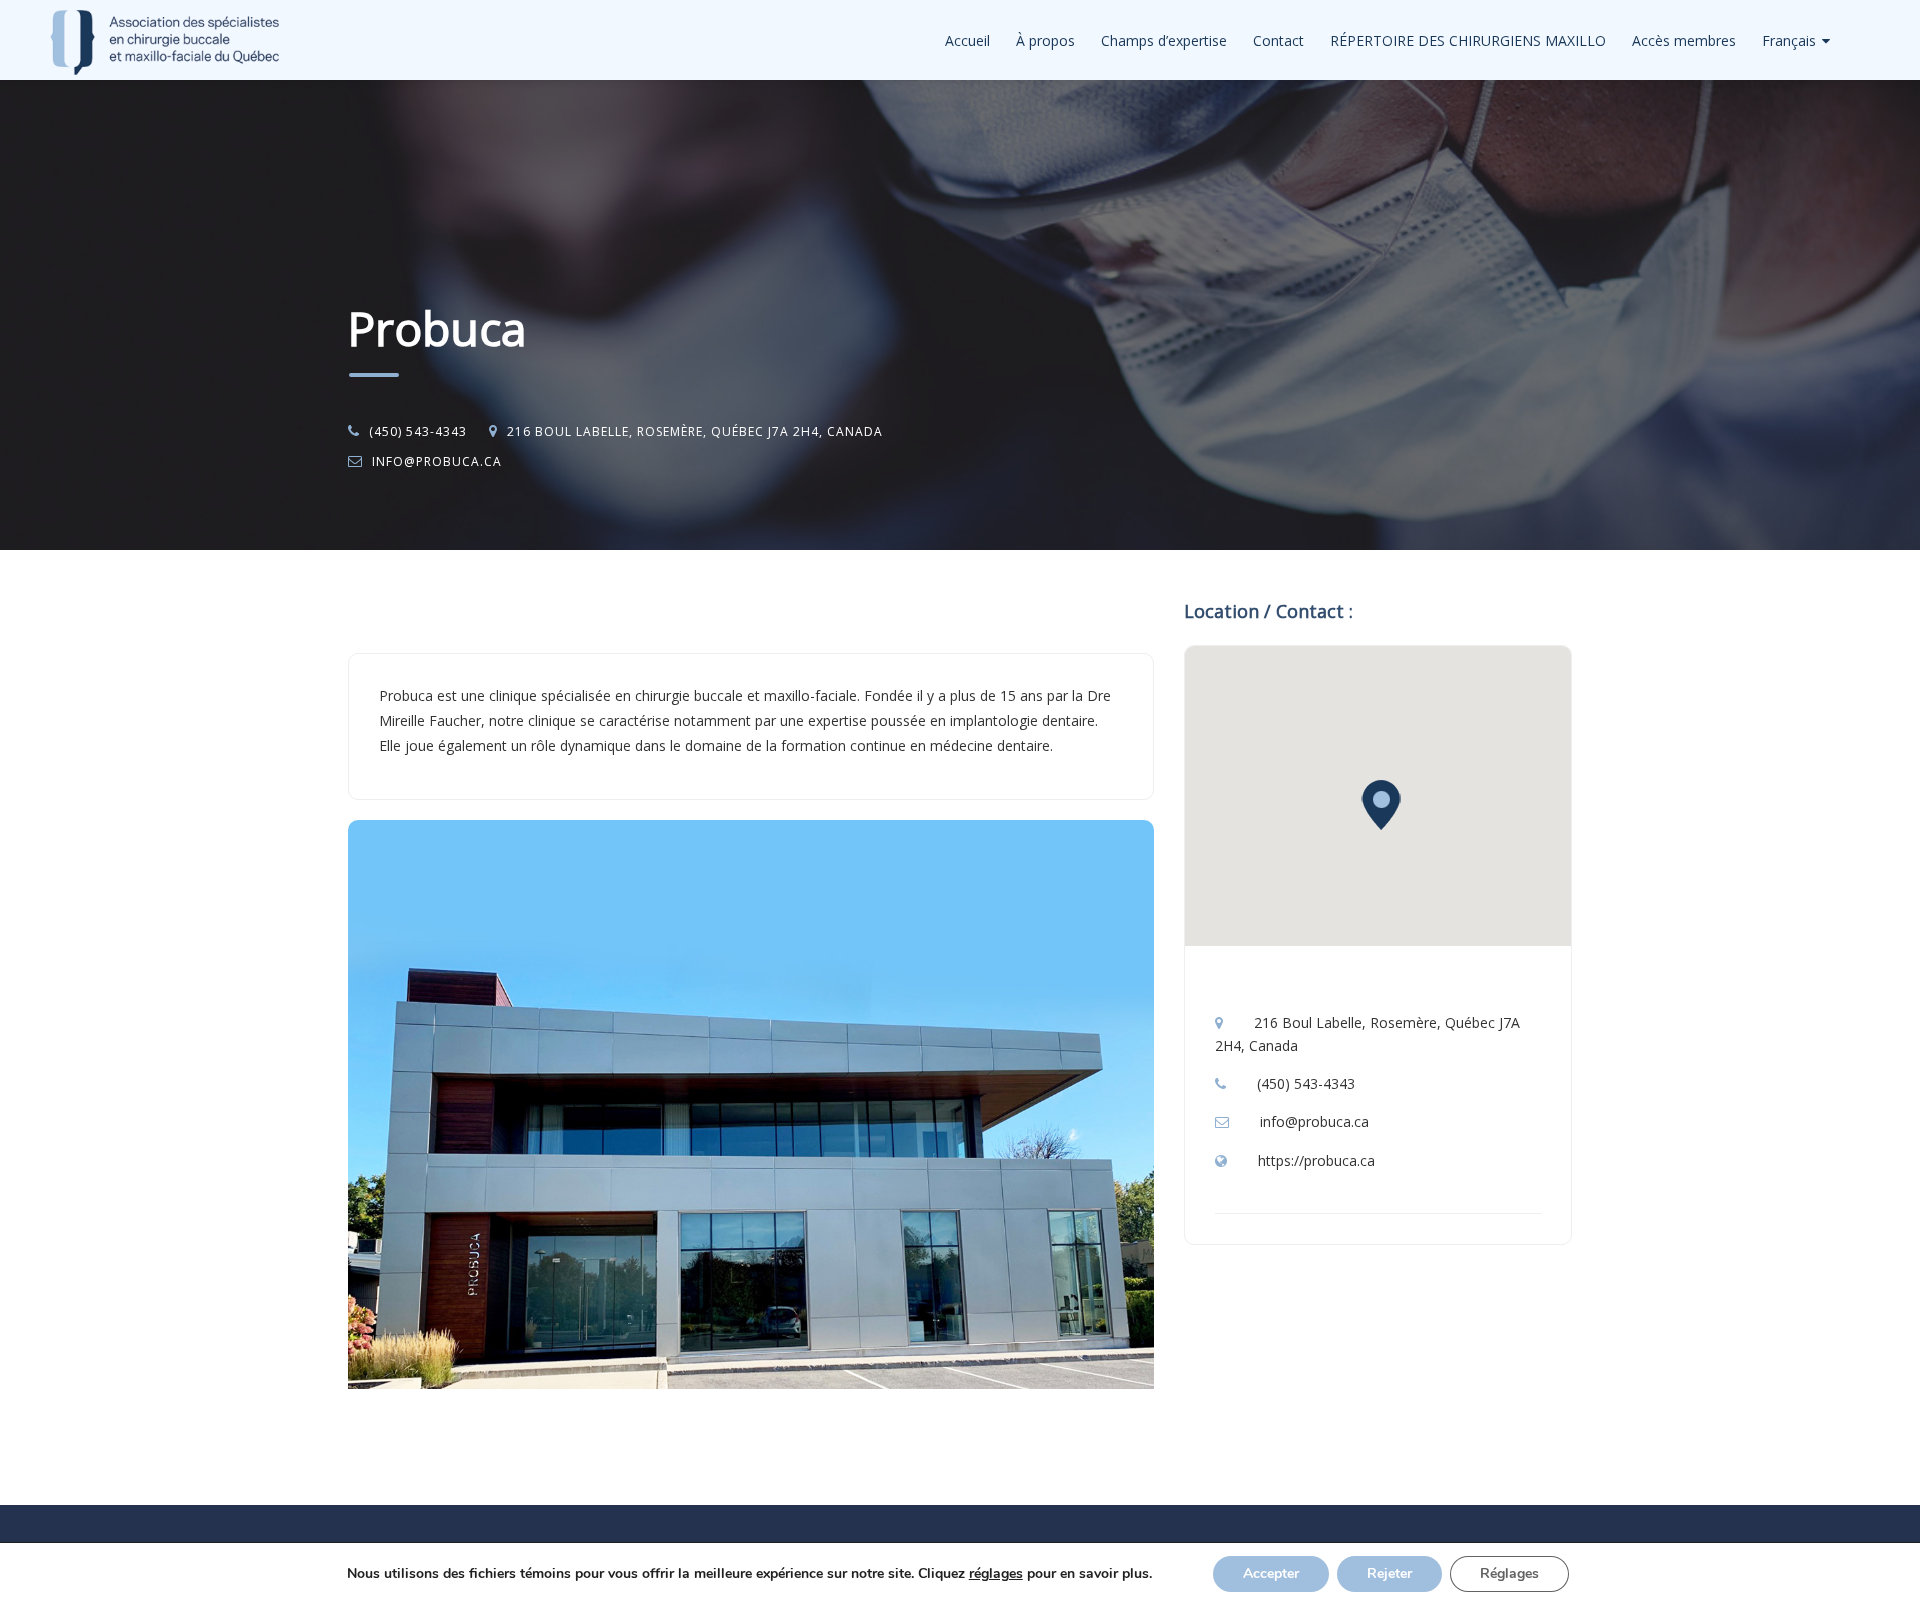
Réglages (1509, 1573)
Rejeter (1389, 1573)
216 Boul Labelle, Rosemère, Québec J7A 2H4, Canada (695, 431)
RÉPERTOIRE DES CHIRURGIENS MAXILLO (1468, 40)
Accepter (1271, 1573)
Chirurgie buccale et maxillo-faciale (545, 601)
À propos (1045, 40)
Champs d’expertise (1164, 40)
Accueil (967, 40)
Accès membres (1684, 40)
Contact (1278, 40)
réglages (996, 1574)
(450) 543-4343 (418, 431)
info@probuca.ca (437, 461)
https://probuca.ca (1316, 1160)
